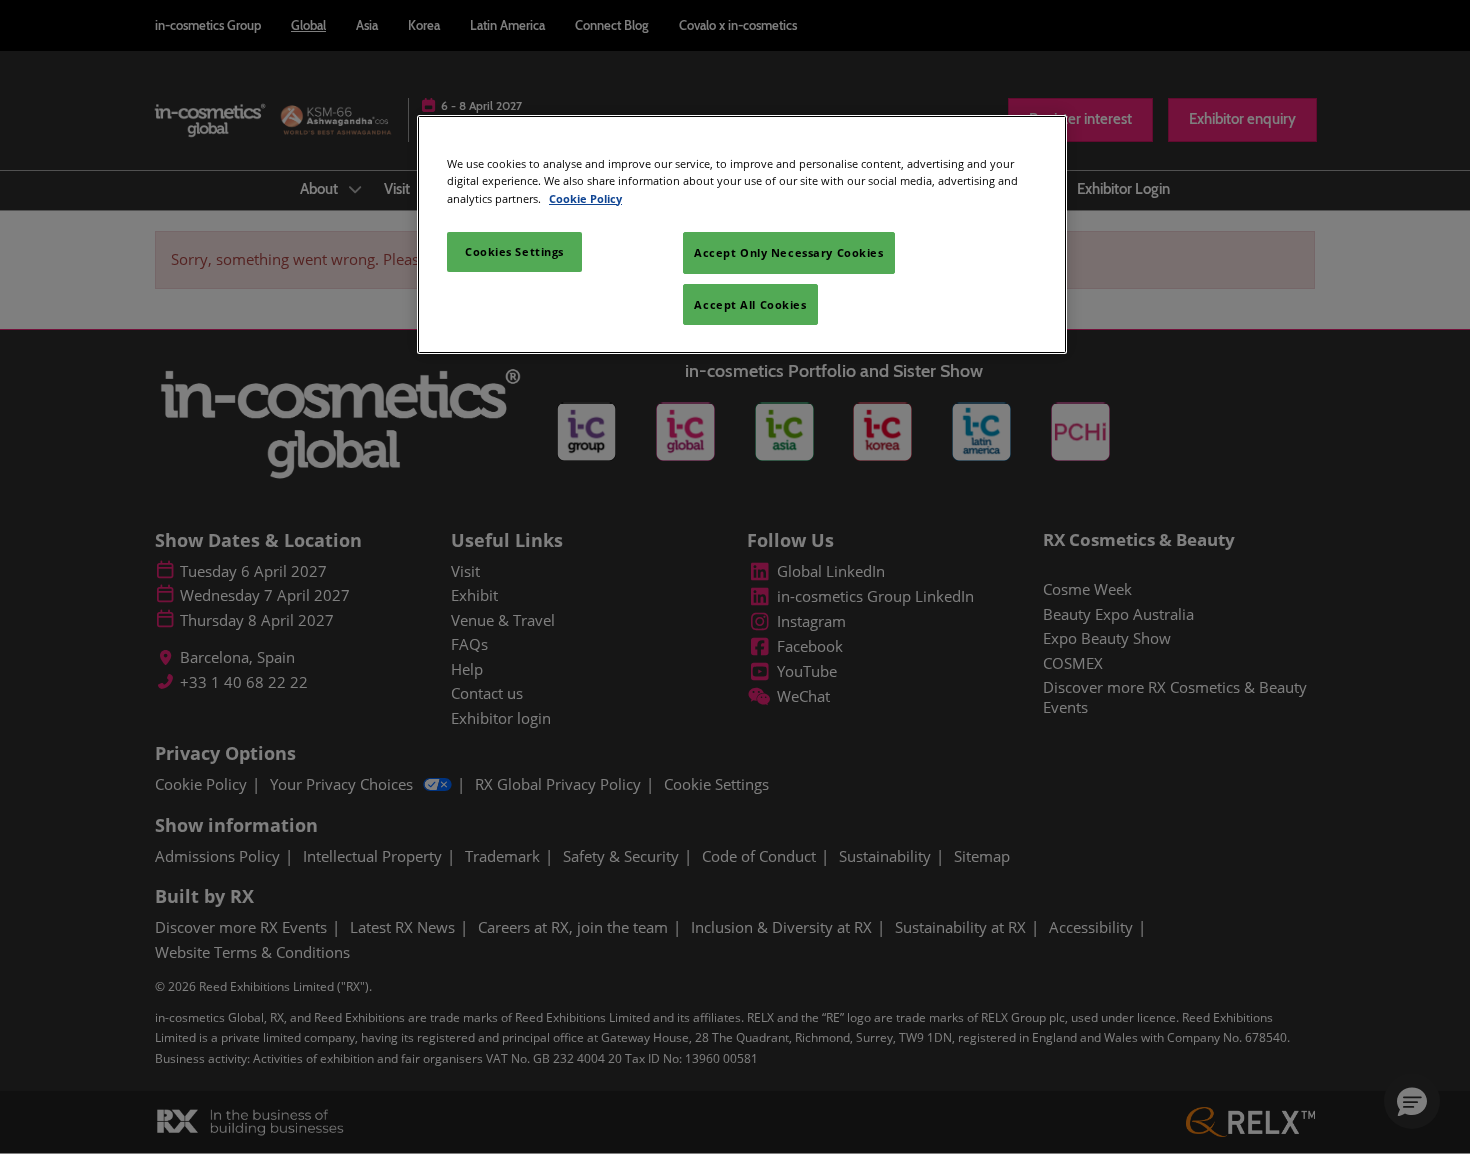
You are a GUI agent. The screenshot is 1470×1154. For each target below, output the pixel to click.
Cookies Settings (514, 251)
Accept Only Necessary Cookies (789, 252)
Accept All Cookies (750, 304)
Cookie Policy (585, 198)
